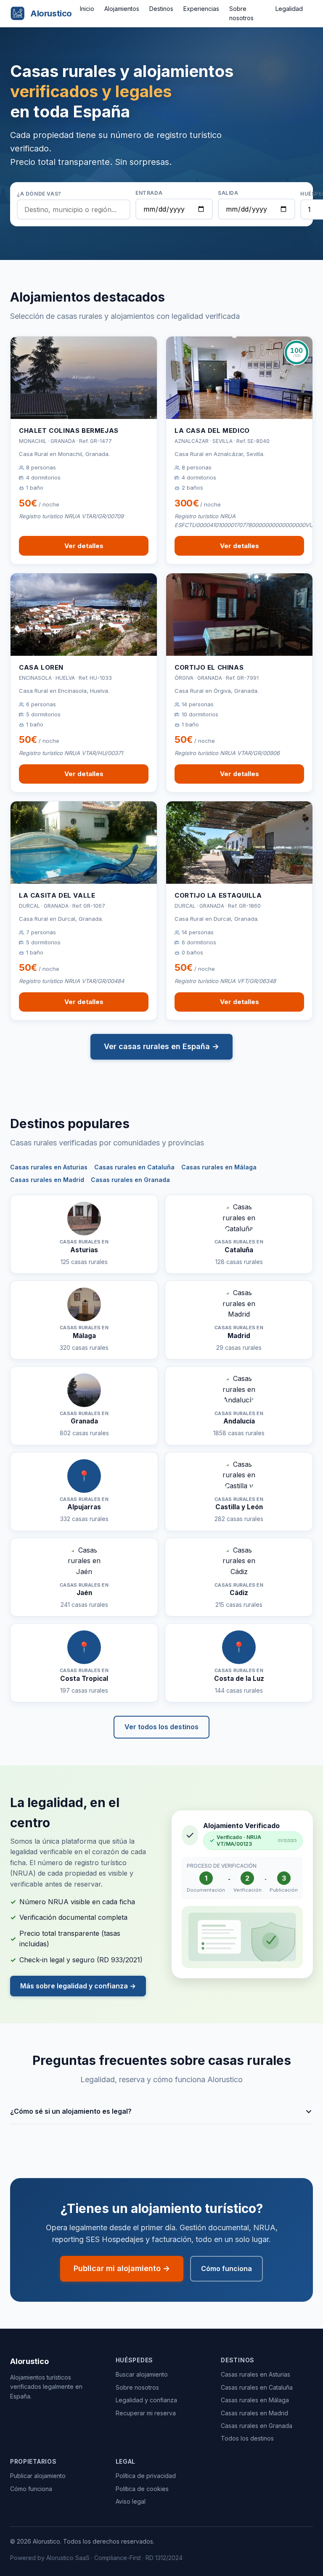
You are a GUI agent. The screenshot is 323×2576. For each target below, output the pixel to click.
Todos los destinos (247, 2438)
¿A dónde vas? (39, 194)
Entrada (149, 193)
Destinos (161, 9)
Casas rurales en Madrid (47, 1180)
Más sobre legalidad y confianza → (78, 1986)
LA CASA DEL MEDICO (212, 431)
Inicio (87, 9)
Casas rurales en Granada (130, 1180)
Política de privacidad (146, 2476)
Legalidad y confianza (146, 2400)
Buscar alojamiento (142, 2374)
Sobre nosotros (137, 2387)
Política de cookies (142, 2489)
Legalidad (289, 9)
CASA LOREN (41, 667)
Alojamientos (122, 9)
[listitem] (161, 2112)
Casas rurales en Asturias (49, 1167)
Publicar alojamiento (38, 2476)
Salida (228, 193)
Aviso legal (131, 2501)
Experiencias (201, 9)
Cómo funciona (226, 2269)
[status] (253, 1841)
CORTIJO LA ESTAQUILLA (218, 895)
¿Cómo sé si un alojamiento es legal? (71, 2111)
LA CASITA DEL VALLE (57, 895)
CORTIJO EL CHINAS (209, 667)
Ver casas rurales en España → (161, 1046)
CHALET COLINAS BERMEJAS (69, 431)
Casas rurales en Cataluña (134, 1167)
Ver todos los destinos (161, 1727)
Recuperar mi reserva (146, 2413)
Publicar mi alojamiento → (122, 2268)
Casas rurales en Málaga (219, 1167)
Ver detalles (84, 546)
